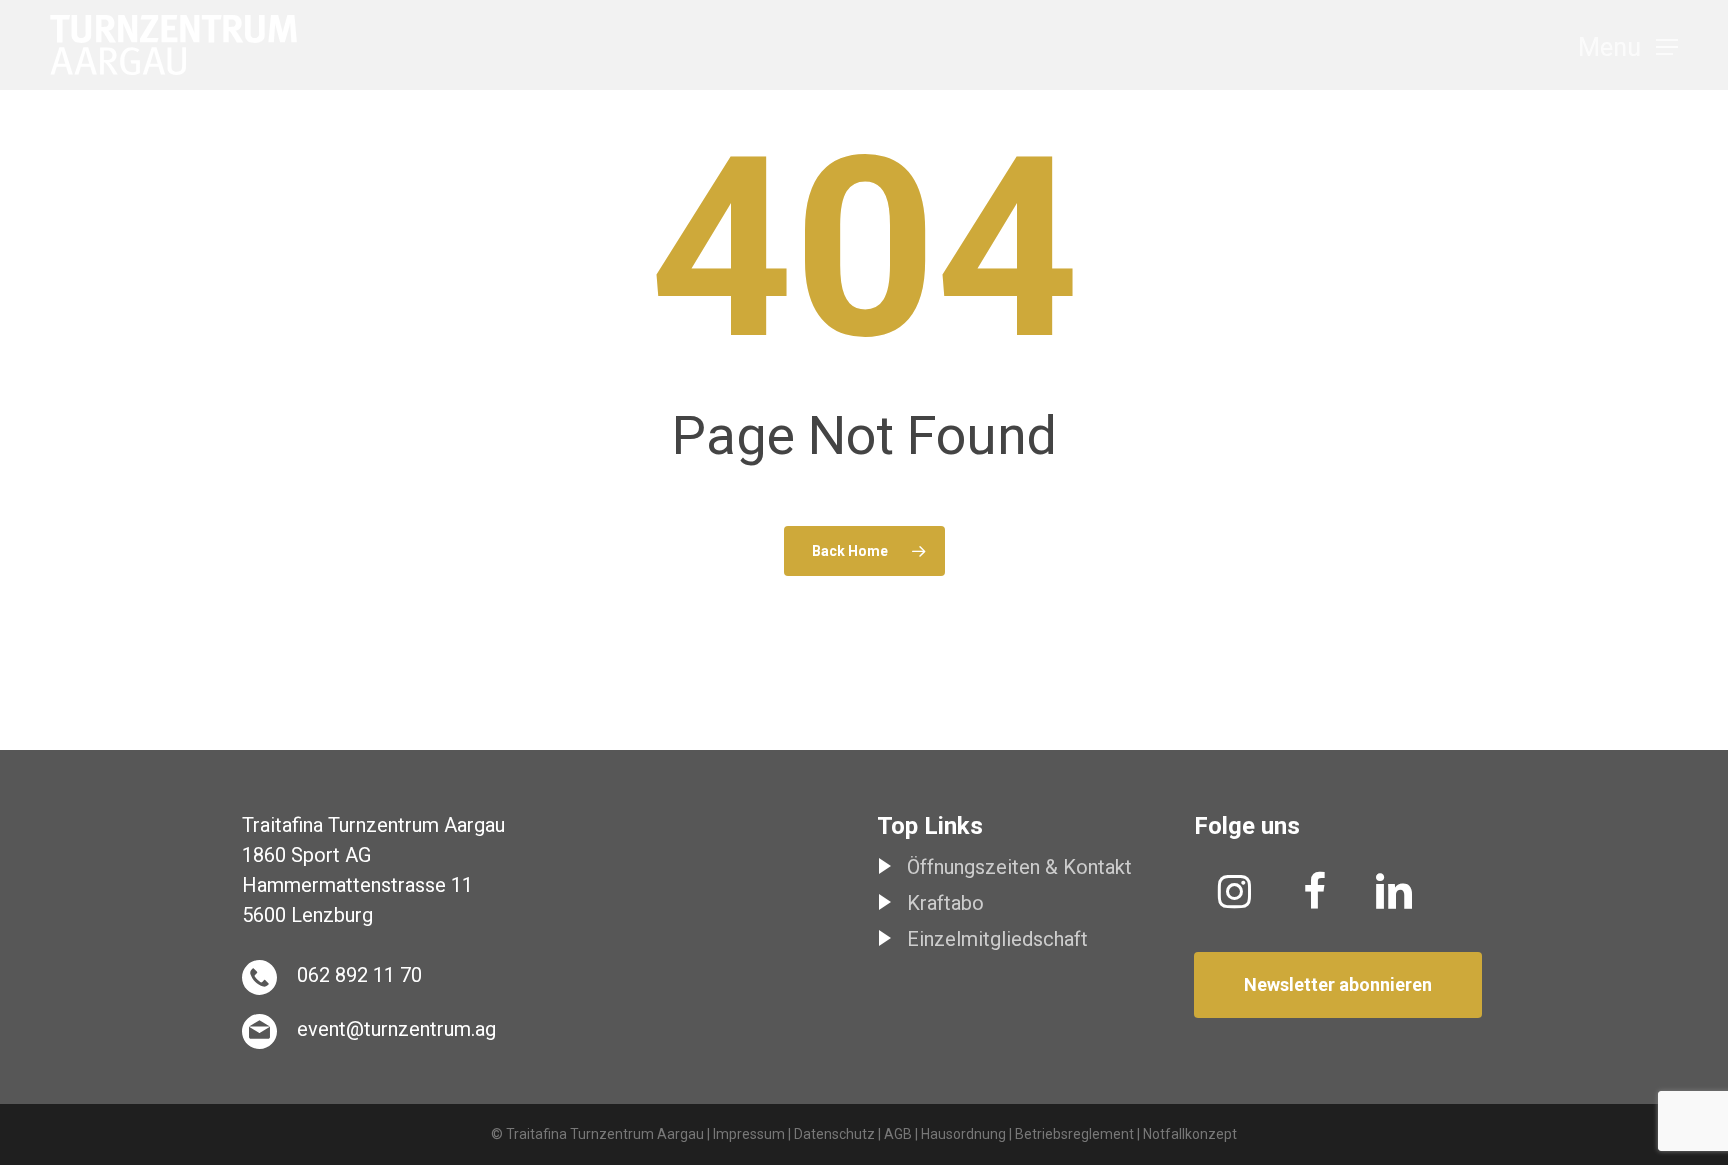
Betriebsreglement (1074, 1134)
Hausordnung (963, 1134)
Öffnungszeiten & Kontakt (1019, 867)
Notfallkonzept (1190, 1134)
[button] (1628, 45)
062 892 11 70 (359, 975)
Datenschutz (834, 1134)
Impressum (749, 1134)
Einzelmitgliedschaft (997, 939)
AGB (898, 1134)
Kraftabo (945, 903)
